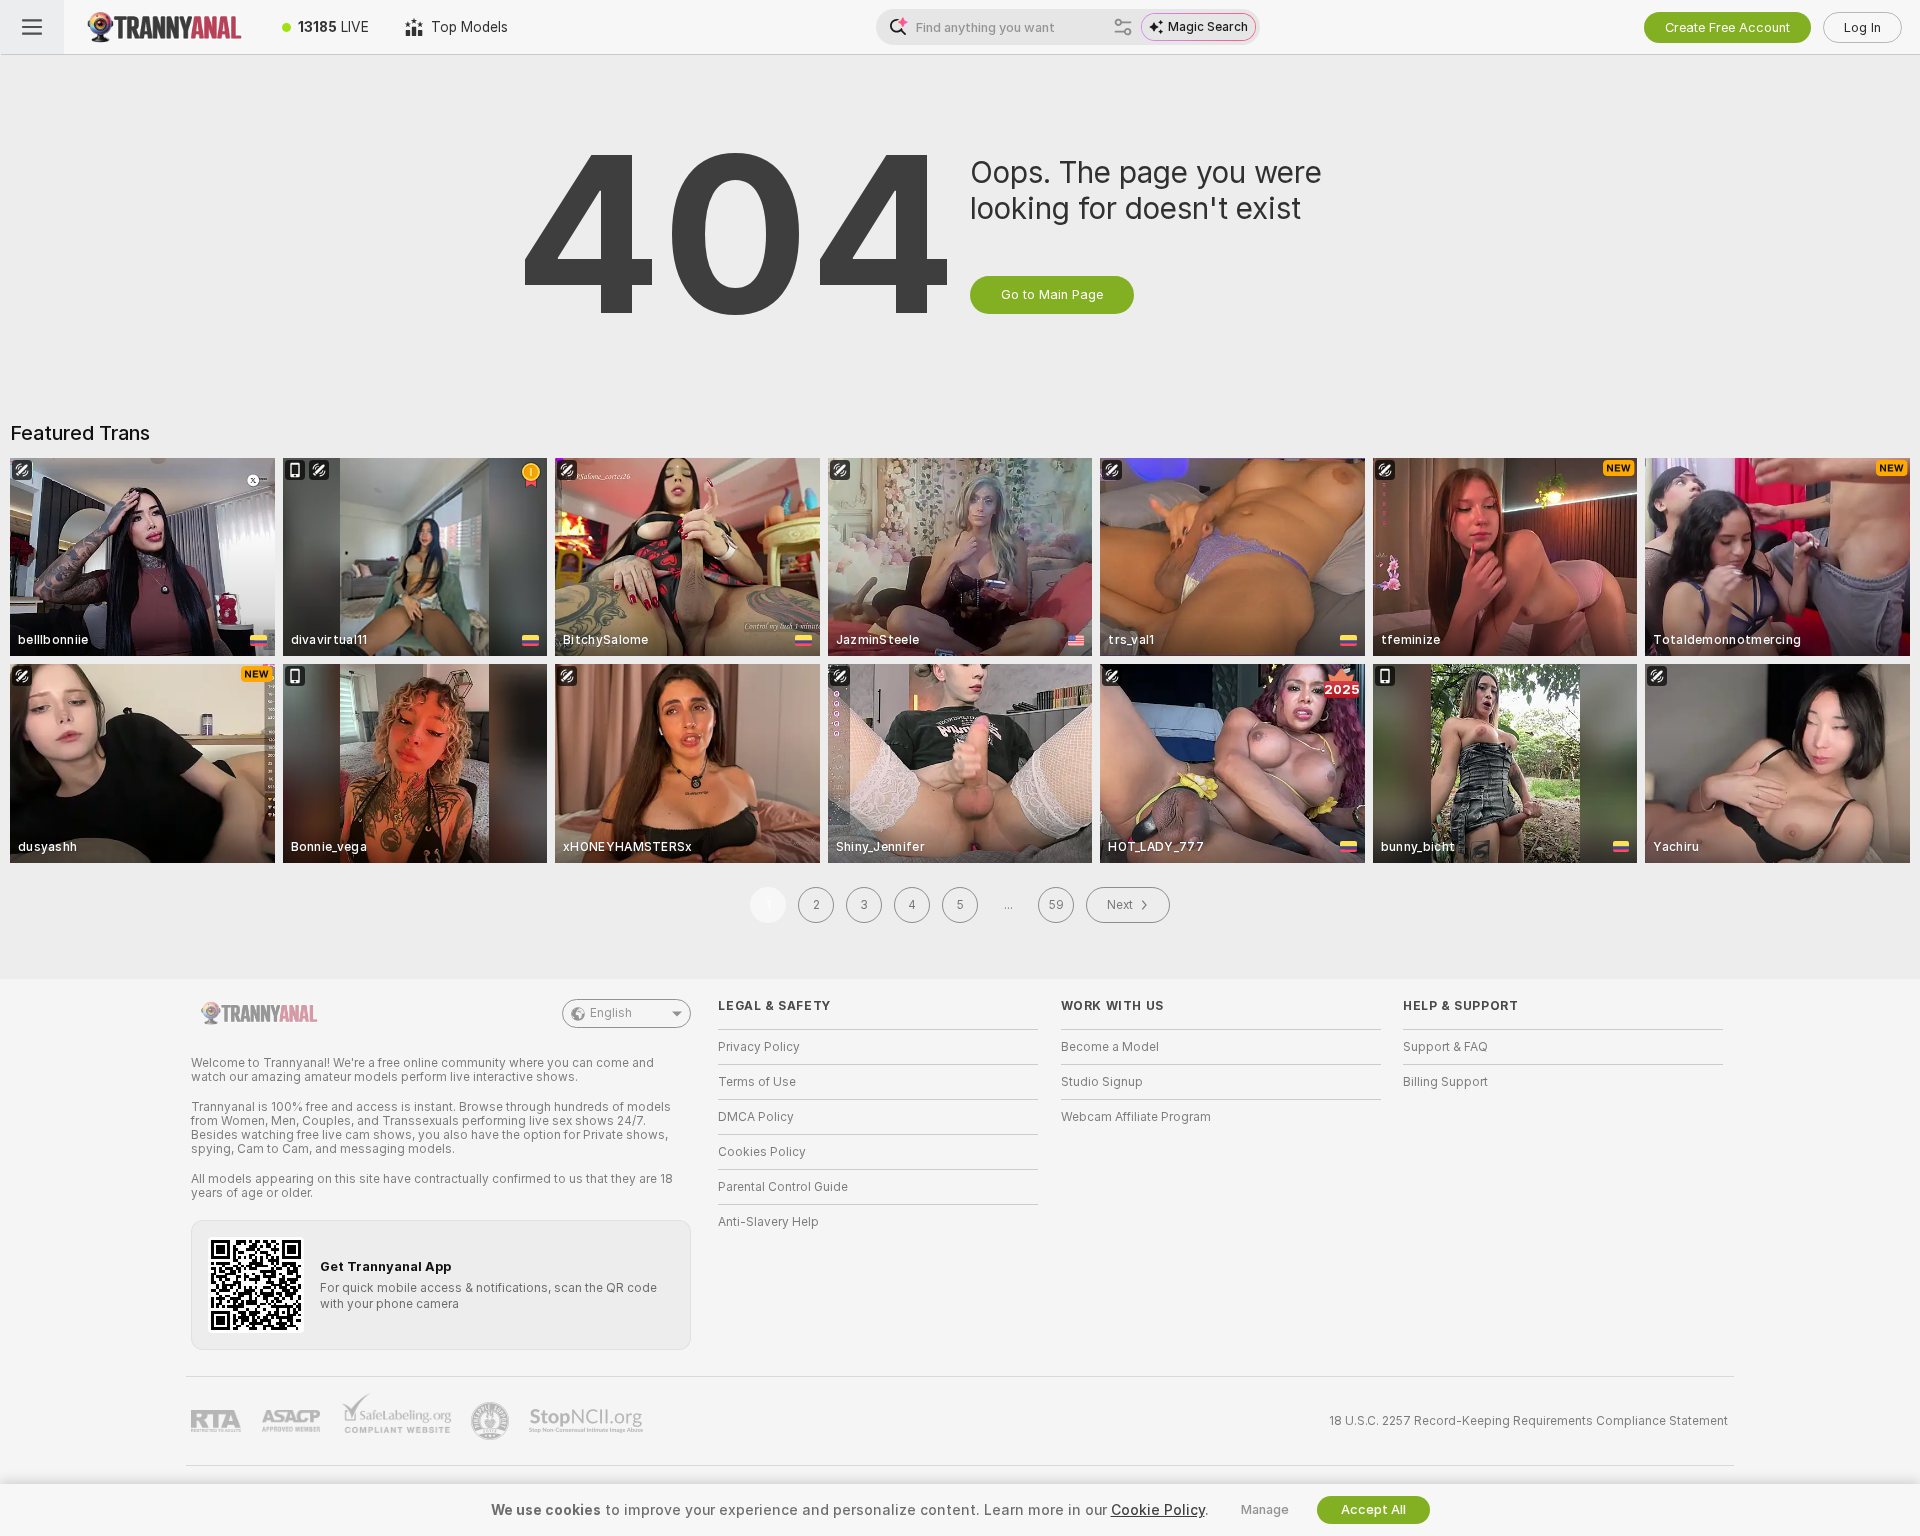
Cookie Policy (1158, 1510)
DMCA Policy (756, 1117)
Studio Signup (1102, 1082)
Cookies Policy (762, 1152)
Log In (1862, 27)
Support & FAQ (1445, 1047)
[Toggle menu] (32, 27)
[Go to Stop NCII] (588, 1421)
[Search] (1123, 27)
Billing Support (1445, 1082)
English (611, 1013)
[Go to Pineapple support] (492, 1421)
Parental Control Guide (783, 1187)
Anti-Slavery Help (768, 1222)
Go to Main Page (1052, 294)
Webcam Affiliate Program (1136, 1117)
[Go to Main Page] (164, 27)
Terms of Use (757, 1082)
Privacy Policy (759, 1047)
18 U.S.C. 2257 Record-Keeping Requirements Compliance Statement (1528, 1421)
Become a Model (1110, 1047)
